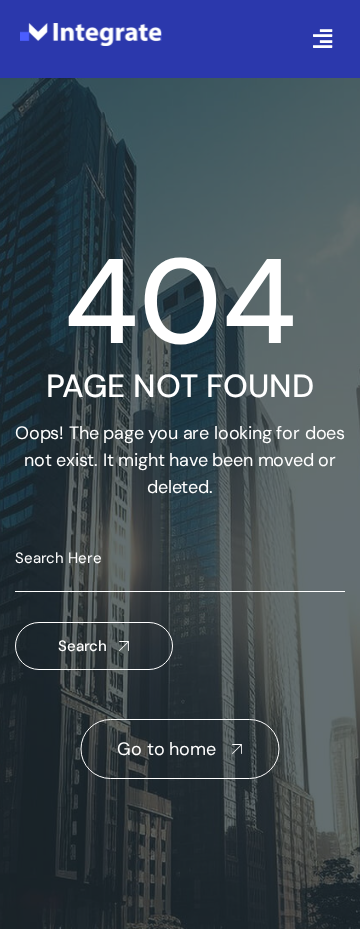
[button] (323, 39)
